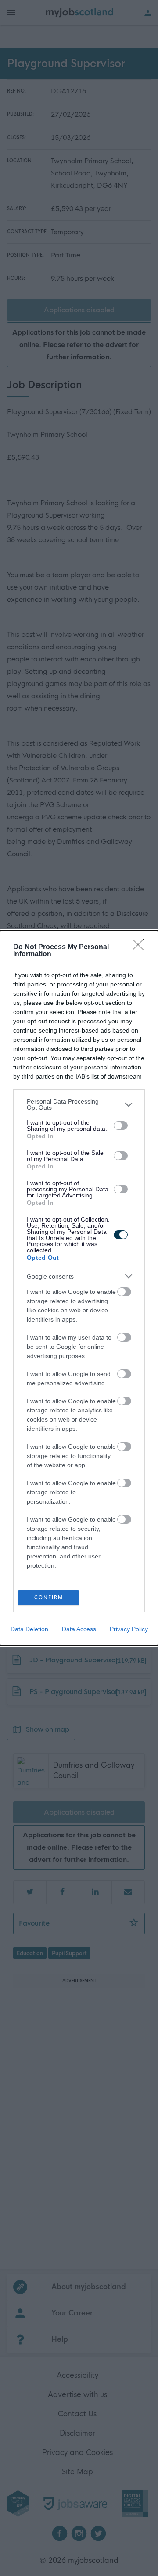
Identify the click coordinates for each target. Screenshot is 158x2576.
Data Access (79, 1629)
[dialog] (79, 1288)
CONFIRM (49, 1598)
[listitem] (79, 1104)
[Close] (141, 947)
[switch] (121, 1125)
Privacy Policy (129, 1629)
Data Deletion (29, 1629)
